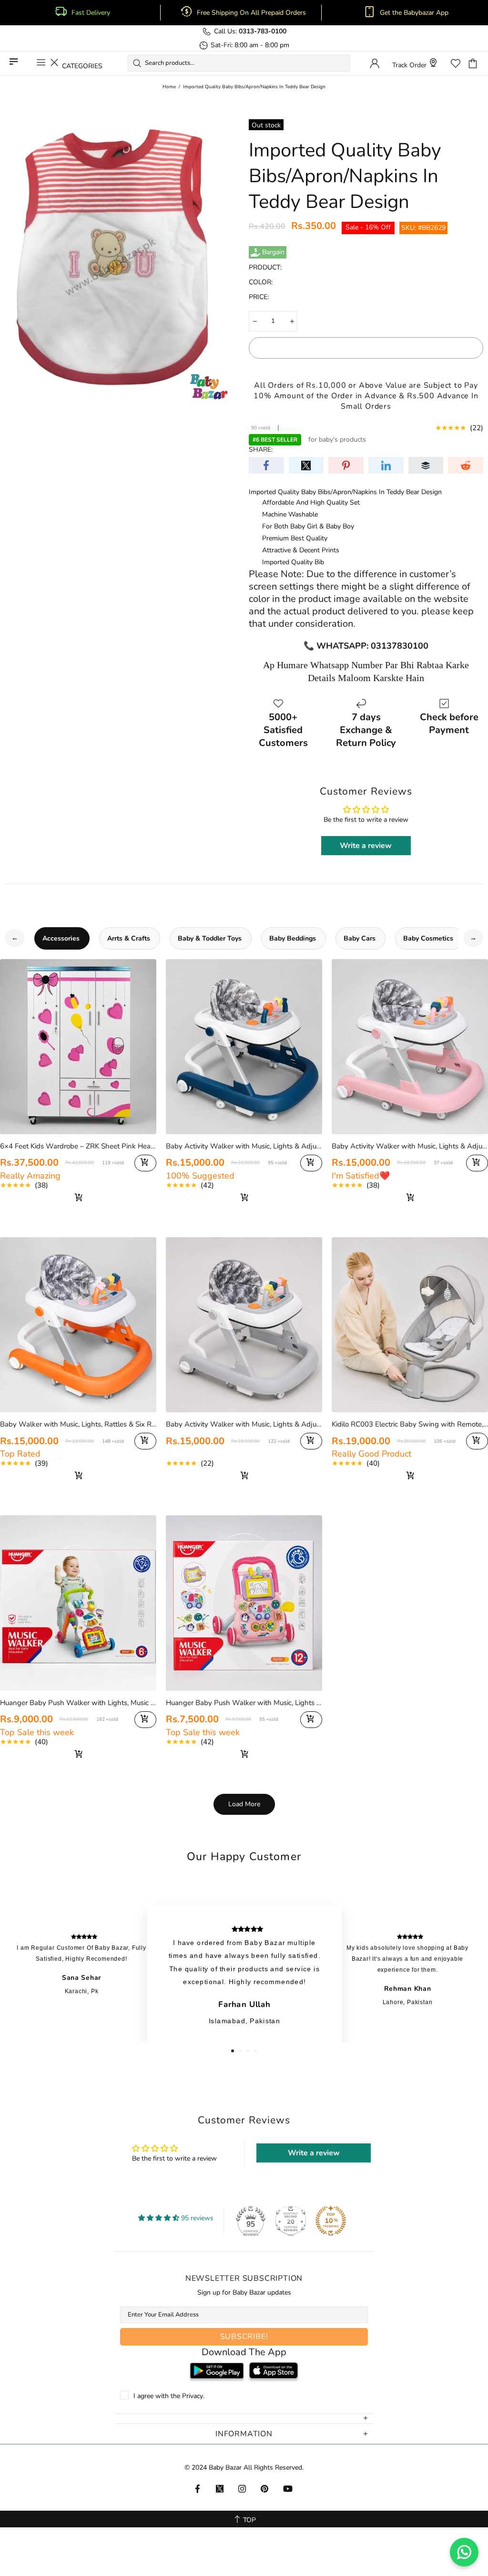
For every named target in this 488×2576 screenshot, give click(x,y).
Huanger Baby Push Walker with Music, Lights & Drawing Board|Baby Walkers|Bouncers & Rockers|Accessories (244, 1703)
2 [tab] (240, 2051)
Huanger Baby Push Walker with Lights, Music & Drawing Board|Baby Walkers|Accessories (78, 1703)
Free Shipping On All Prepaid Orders (252, 13)
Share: (261, 450)
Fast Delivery (91, 13)
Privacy (193, 2396)
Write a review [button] (366, 846)
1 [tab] (233, 2051)
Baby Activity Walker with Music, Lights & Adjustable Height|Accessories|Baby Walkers (244, 1146)
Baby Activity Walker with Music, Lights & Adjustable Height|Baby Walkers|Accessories (244, 1424)
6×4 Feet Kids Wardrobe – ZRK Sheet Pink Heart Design (78, 1146)
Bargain (273, 252)
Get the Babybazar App (414, 13)
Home (169, 87)
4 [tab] (255, 2051)
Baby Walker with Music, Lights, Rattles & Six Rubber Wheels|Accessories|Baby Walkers (78, 1424)
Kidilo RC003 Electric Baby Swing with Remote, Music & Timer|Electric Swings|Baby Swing (410, 1424)
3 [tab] (248, 2051)
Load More (244, 1804)
